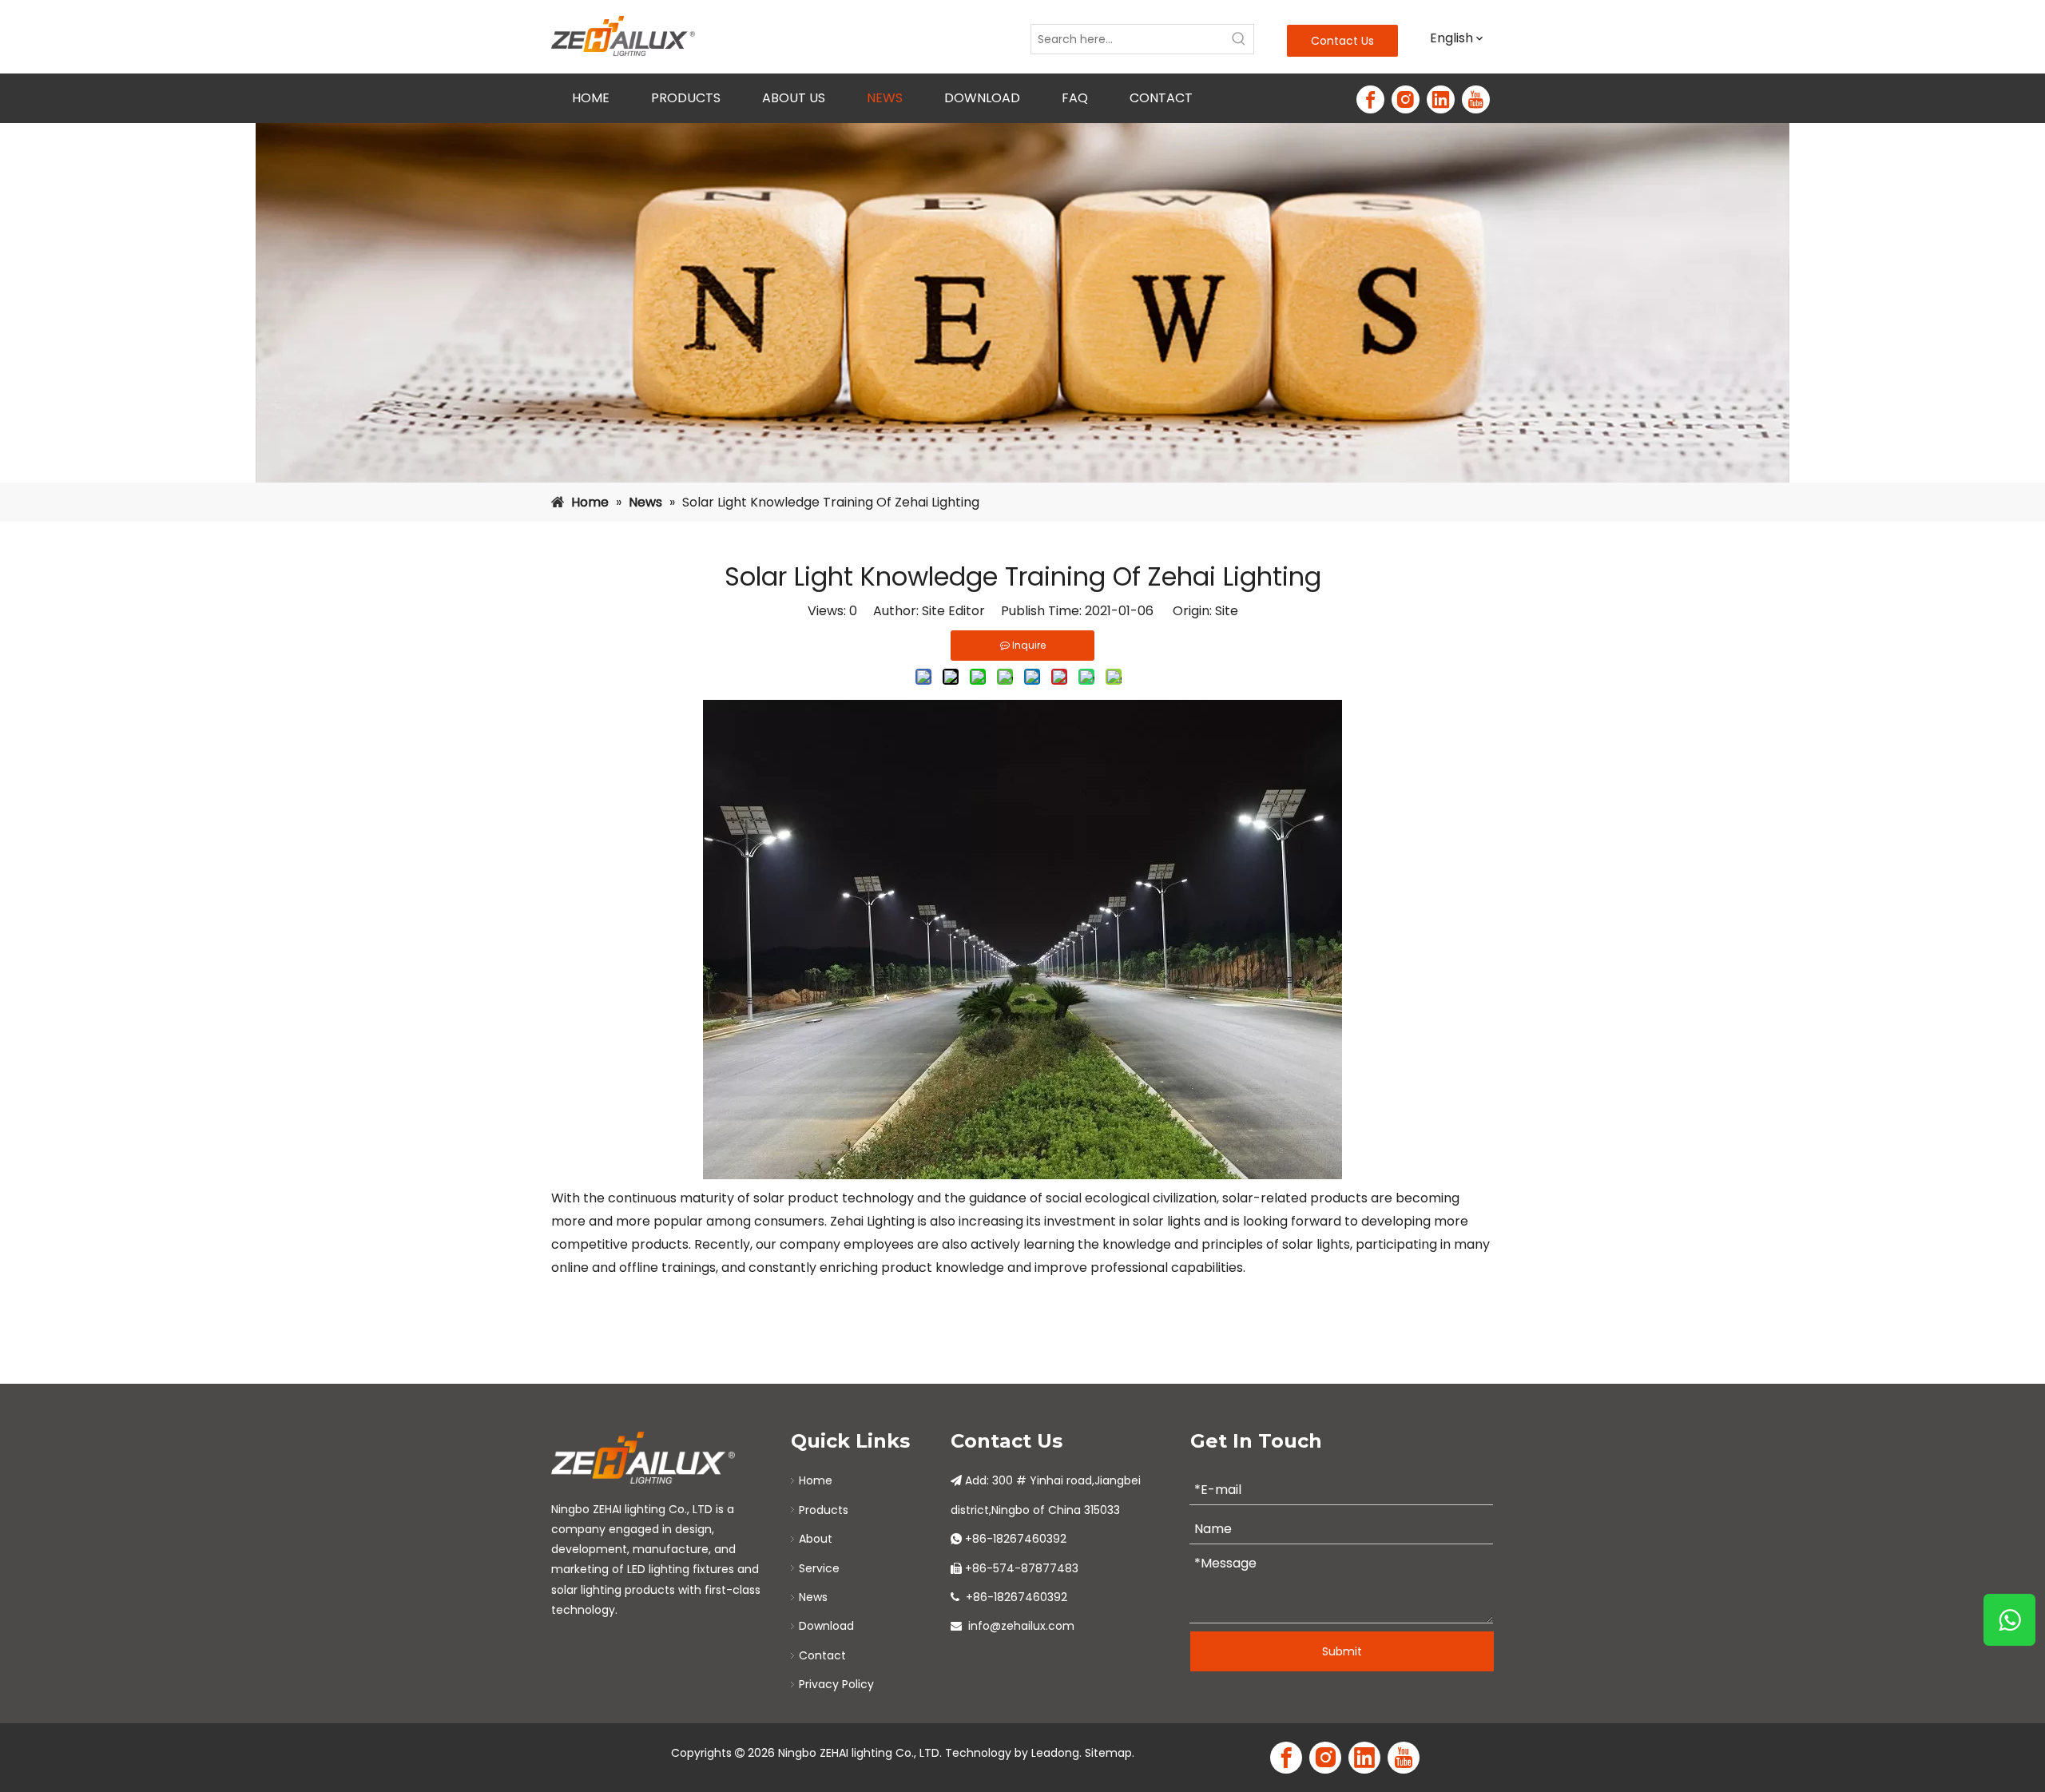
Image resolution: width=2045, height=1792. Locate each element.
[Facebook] (1370, 99)
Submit (1342, 1651)
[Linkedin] (1441, 99)
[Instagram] (1406, 99)
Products (824, 1510)
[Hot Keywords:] (1239, 39)
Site (1227, 611)
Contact (822, 1655)
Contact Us (1342, 41)
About (816, 1539)
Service (819, 1568)
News (813, 1597)
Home (816, 1480)
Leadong (1055, 1753)
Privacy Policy (836, 1684)
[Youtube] (1476, 99)
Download (826, 1626)
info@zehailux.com (1021, 1626)
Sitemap (1108, 1753)
